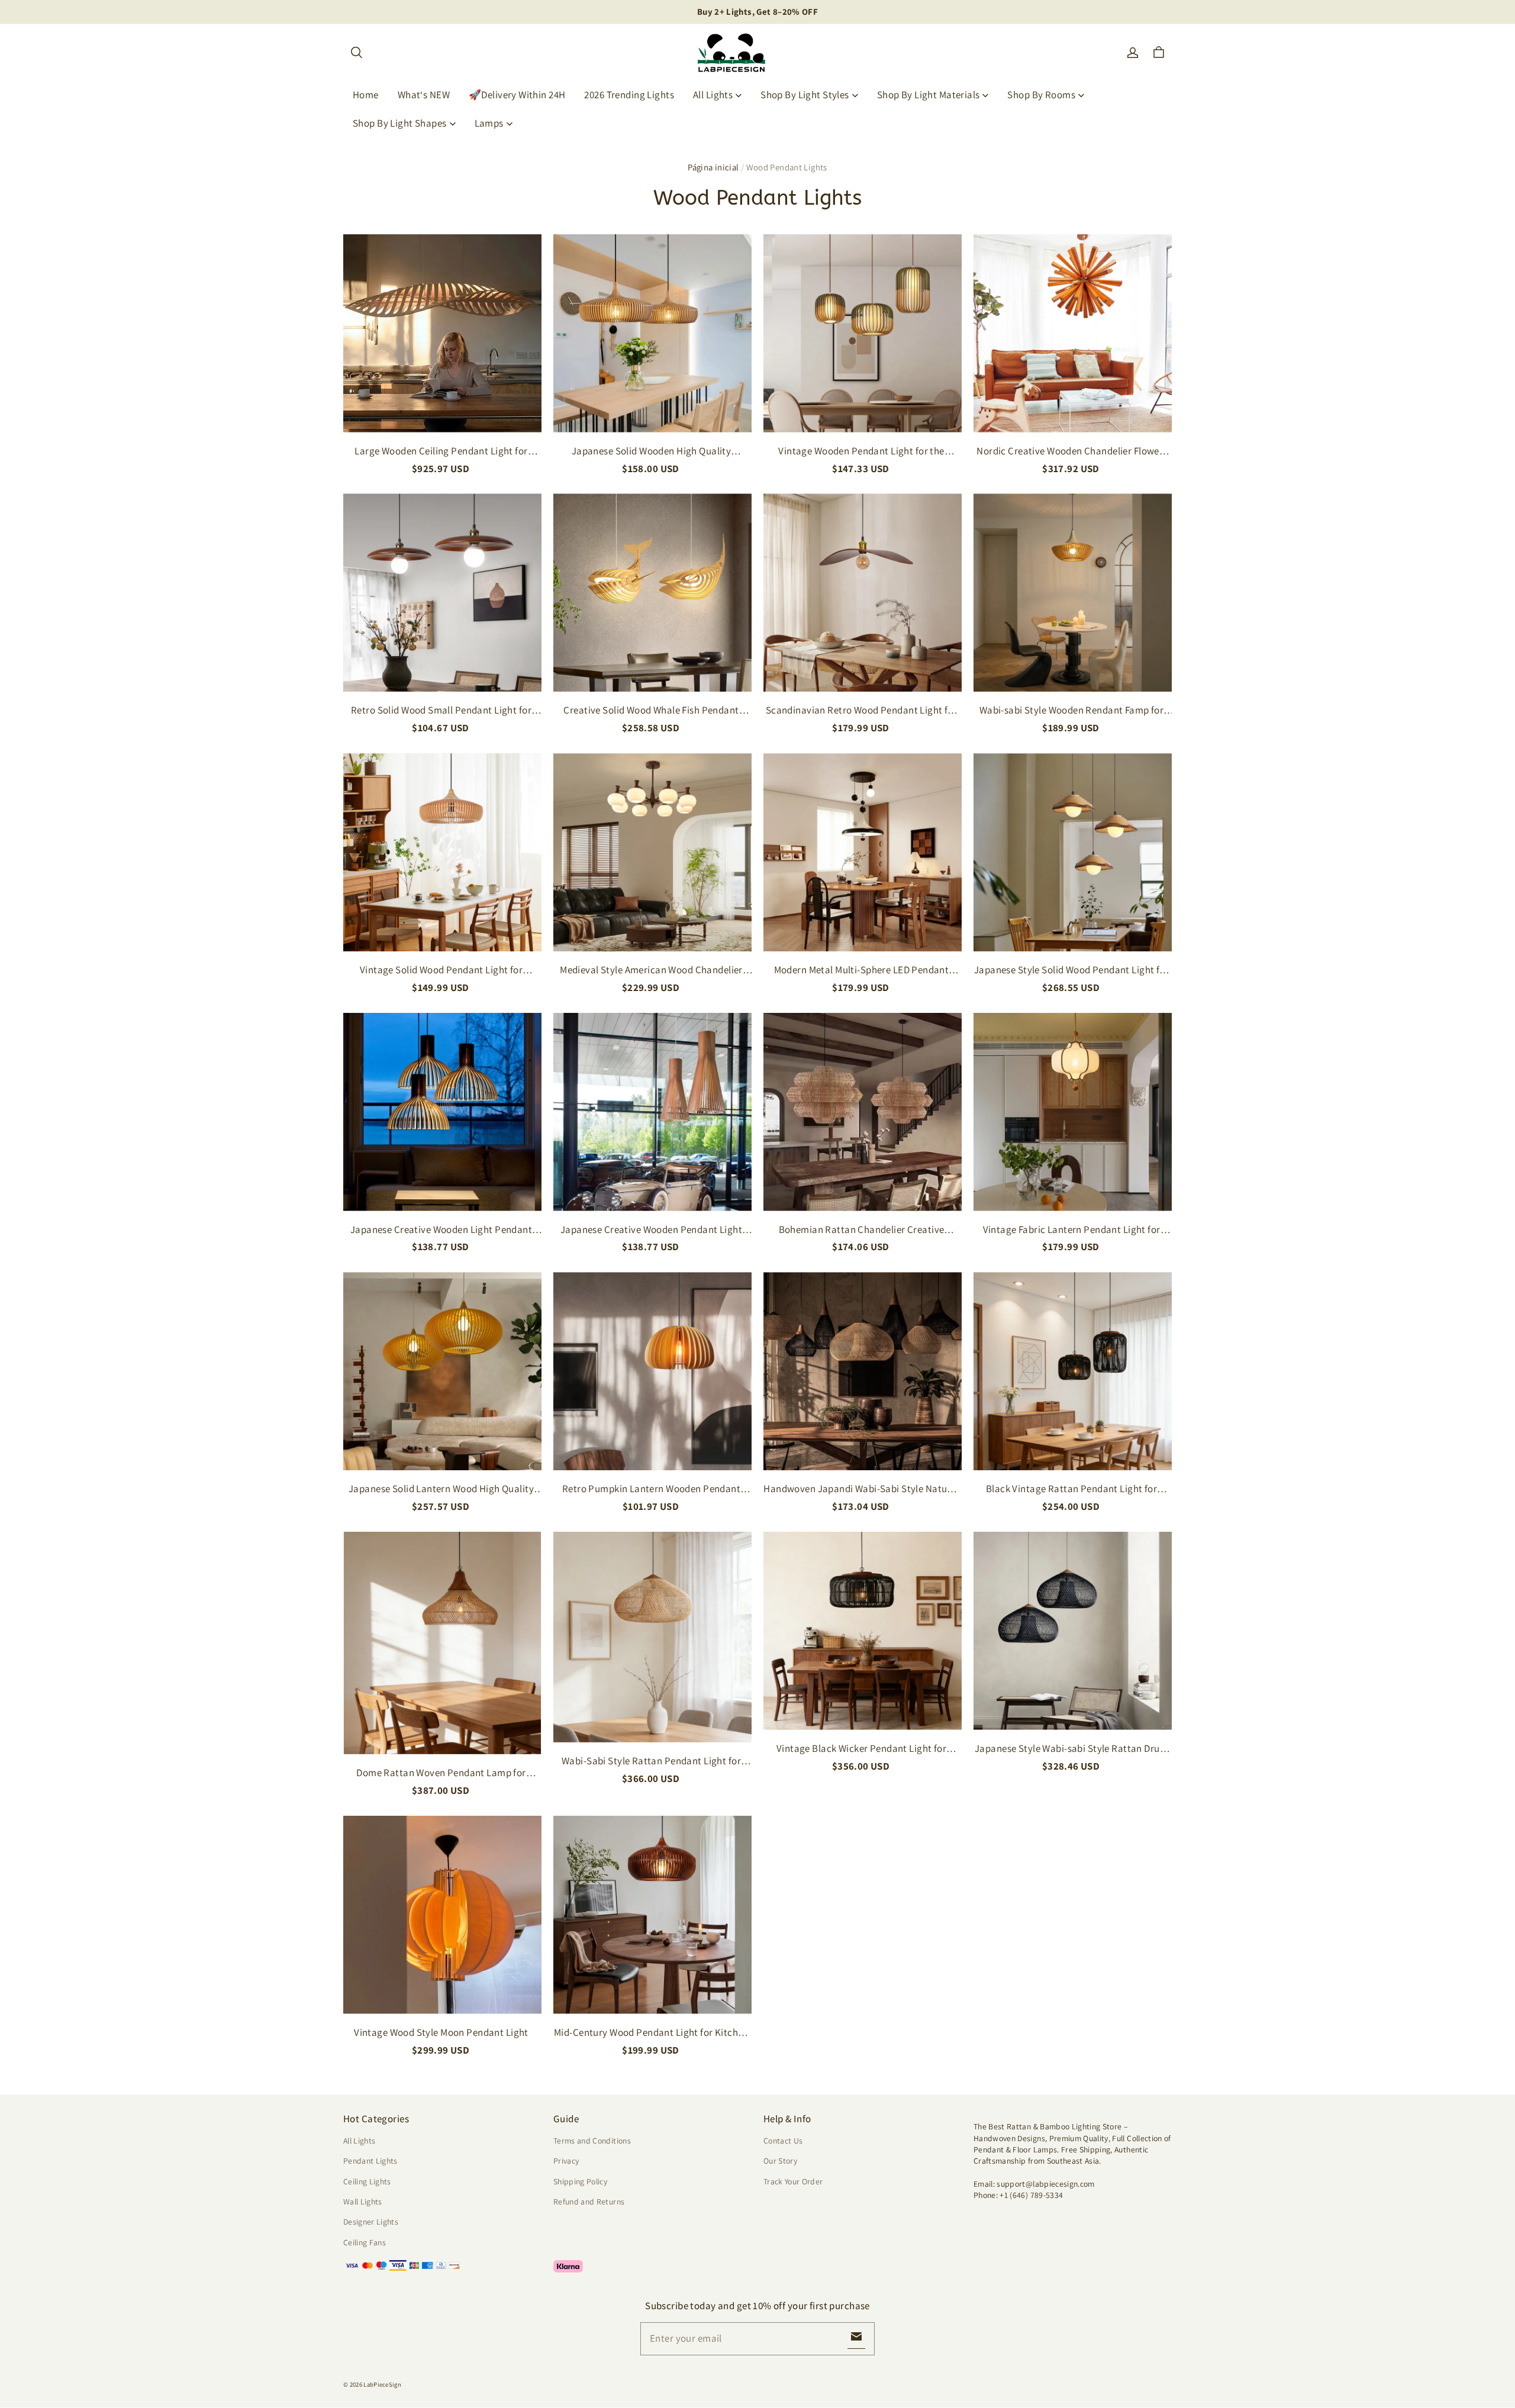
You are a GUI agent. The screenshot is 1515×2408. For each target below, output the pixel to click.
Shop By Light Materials (929, 95)
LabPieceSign (382, 2384)
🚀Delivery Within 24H (517, 95)
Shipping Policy (580, 2181)
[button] (356, 53)
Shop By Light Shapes (400, 123)
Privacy (566, 2161)
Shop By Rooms (1041, 95)
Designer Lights (371, 2222)
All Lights (713, 95)
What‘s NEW (424, 95)
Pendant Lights (370, 2161)
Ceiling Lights (367, 2181)
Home (366, 95)
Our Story (780, 2161)
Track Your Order (793, 2181)
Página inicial (713, 167)
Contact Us (783, 2141)
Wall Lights (363, 2202)
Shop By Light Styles (805, 95)
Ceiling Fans (365, 2242)
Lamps (489, 123)
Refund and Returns (589, 2202)
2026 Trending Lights (629, 95)
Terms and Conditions (592, 2141)
